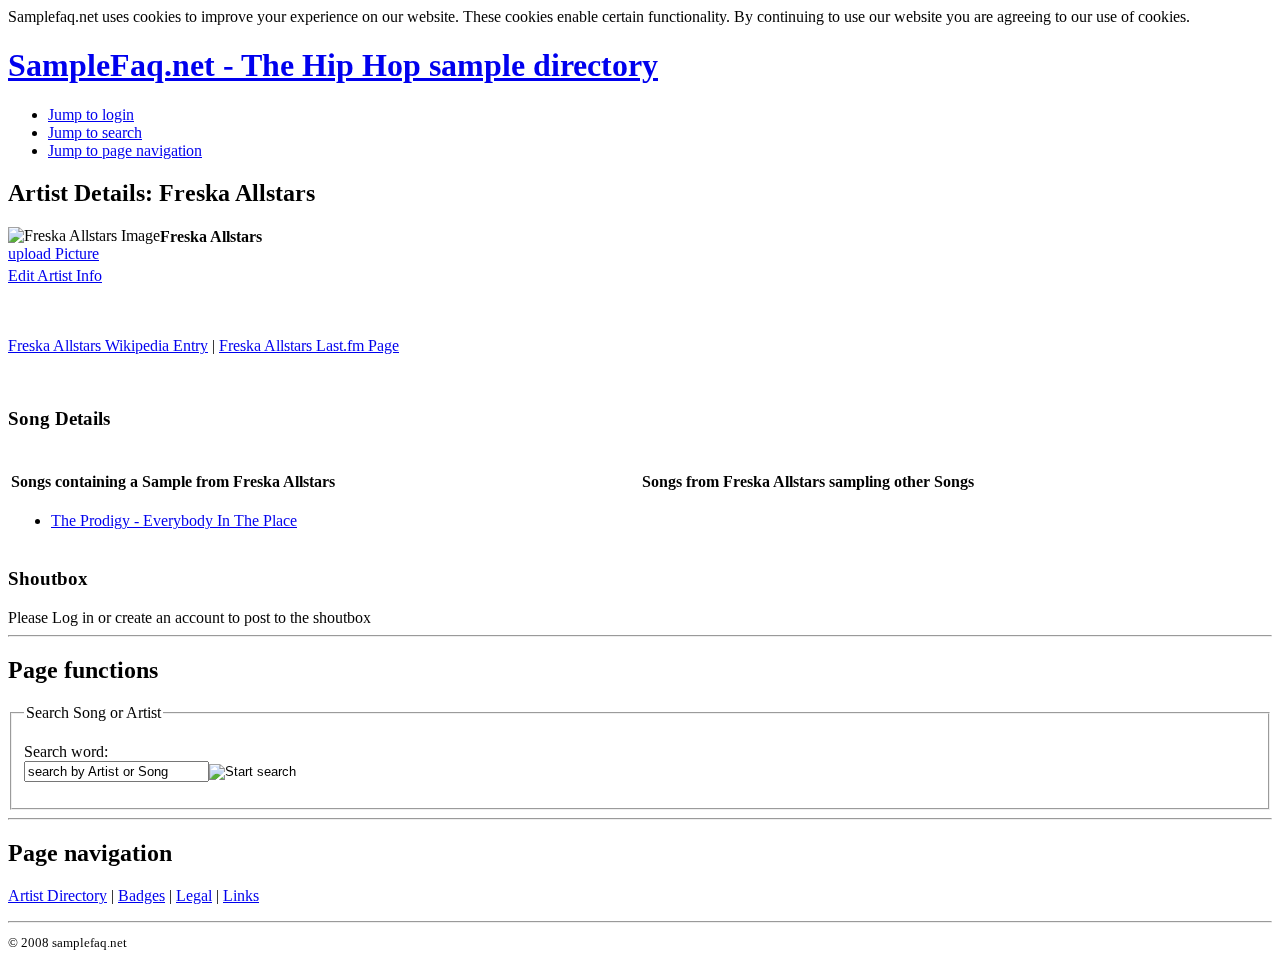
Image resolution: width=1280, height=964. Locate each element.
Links (241, 895)
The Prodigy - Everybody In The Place (174, 520)
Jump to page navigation (125, 150)
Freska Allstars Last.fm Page (309, 345)
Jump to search (95, 132)
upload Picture (53, 253)
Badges (141, 895)
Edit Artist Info (55, 275)
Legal (194, 895)
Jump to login (91, 114)
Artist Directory (57, 895)
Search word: (66, 751)
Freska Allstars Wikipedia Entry (108, 345)
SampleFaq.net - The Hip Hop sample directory (333, 65)
